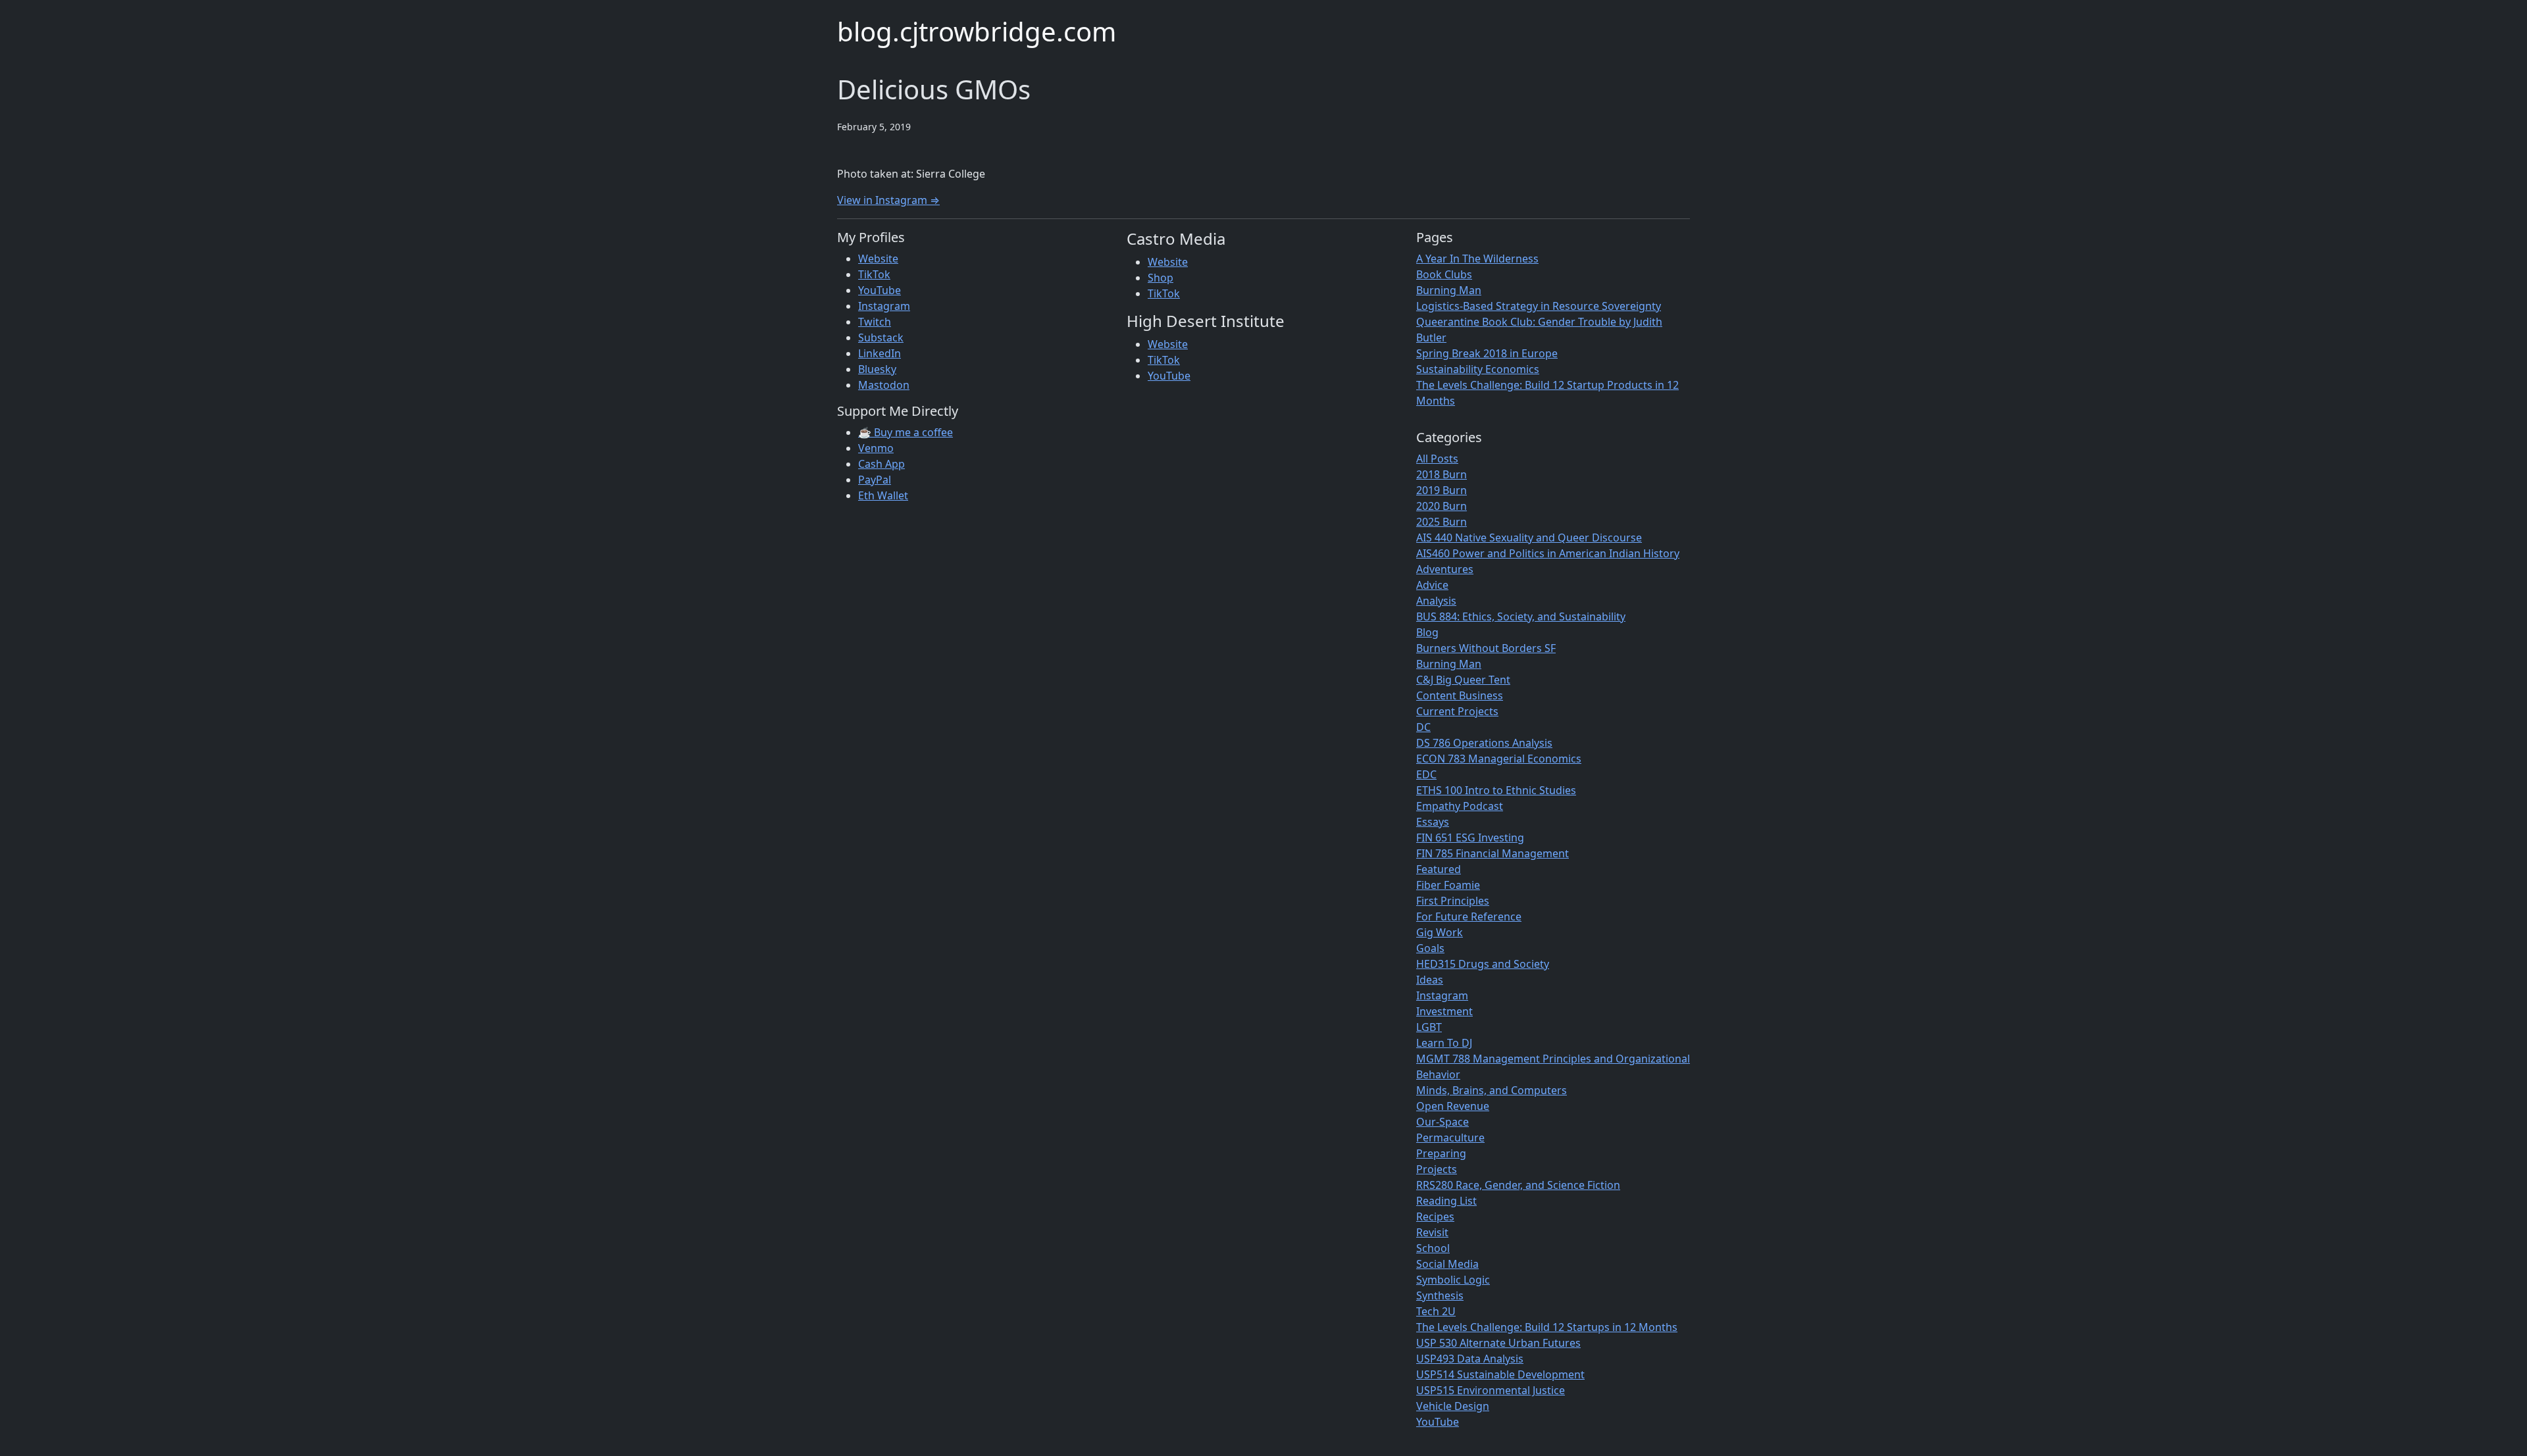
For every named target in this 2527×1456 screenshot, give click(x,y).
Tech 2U (1436, 1311)
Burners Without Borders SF (1486, 648)
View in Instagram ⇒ (888, 200)
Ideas (1430, 980)
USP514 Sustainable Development (1500, 1374)
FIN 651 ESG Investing (1470, 838)
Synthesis (1440, 1295)
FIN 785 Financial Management (1493, 853)
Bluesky (877, 369)
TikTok (874, 274)
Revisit (1432, 1232)
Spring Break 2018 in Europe (1487, 353)
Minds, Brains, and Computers (1492, 1090)
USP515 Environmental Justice (1491, 1390)
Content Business (1460, 695)
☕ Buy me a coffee (906, 432)
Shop (1161, 278)
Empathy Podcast (1460, 806)
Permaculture (1450, 1138)
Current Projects (1457, 711)
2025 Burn (1442, 522)
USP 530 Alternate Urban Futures (1498, 1343)
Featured (1439, 869)
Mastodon (884, 385)
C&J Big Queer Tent (1463, 680)
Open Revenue (1453, 1106)
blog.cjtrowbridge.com (977, 31)
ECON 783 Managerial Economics (1499, 759)
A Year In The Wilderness (1477, 259)
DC (1423, 727)
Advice (1432, 585)
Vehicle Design (1453, 1406)
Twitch (875, 322)
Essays (1433, 822)
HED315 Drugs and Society (1483, 964)
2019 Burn (1442, 490)
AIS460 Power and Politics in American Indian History (1548, 553)
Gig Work (1440, 932)
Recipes (1435, 1217)
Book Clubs (1444, 274)
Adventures (1445, 569)
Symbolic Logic (1453, 1280)
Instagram (884, 306)
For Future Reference (1469, 916)
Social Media (1447, 1264)
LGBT (1429, 1027)
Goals (1430, 948)
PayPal (875, 480)
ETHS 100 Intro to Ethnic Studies (1496, 790)
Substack (881, 338)
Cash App (881, 464)
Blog (1427, 632)
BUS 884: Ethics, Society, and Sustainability (1521, 616)
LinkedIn (880, 353)
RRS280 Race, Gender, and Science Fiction (1518, 1185)
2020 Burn (1442, 506)
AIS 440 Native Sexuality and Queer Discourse (1529, 538)
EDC (1426, 774)
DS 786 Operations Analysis (1484, 743)
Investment (1444, 1011)
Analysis (1436, 601)
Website (878, 259)
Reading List (1446, 1201)
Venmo (876, 448)
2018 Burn (1442, 474)
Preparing (1441, 1153)
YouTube (880, 290)
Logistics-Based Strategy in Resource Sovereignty (1539, 306)
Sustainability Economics (1478, 369)
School (1433, 1248)
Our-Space (1442, 1122)
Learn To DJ (1444, 1043)
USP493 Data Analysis (1470, 1359)
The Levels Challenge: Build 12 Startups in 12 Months (1547, 1327)
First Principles (1453, 901)
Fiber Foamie (1448, 885)
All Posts (1437, 459)
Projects (1437, 1169)
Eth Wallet (883, 495)
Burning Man (1449, 290)
